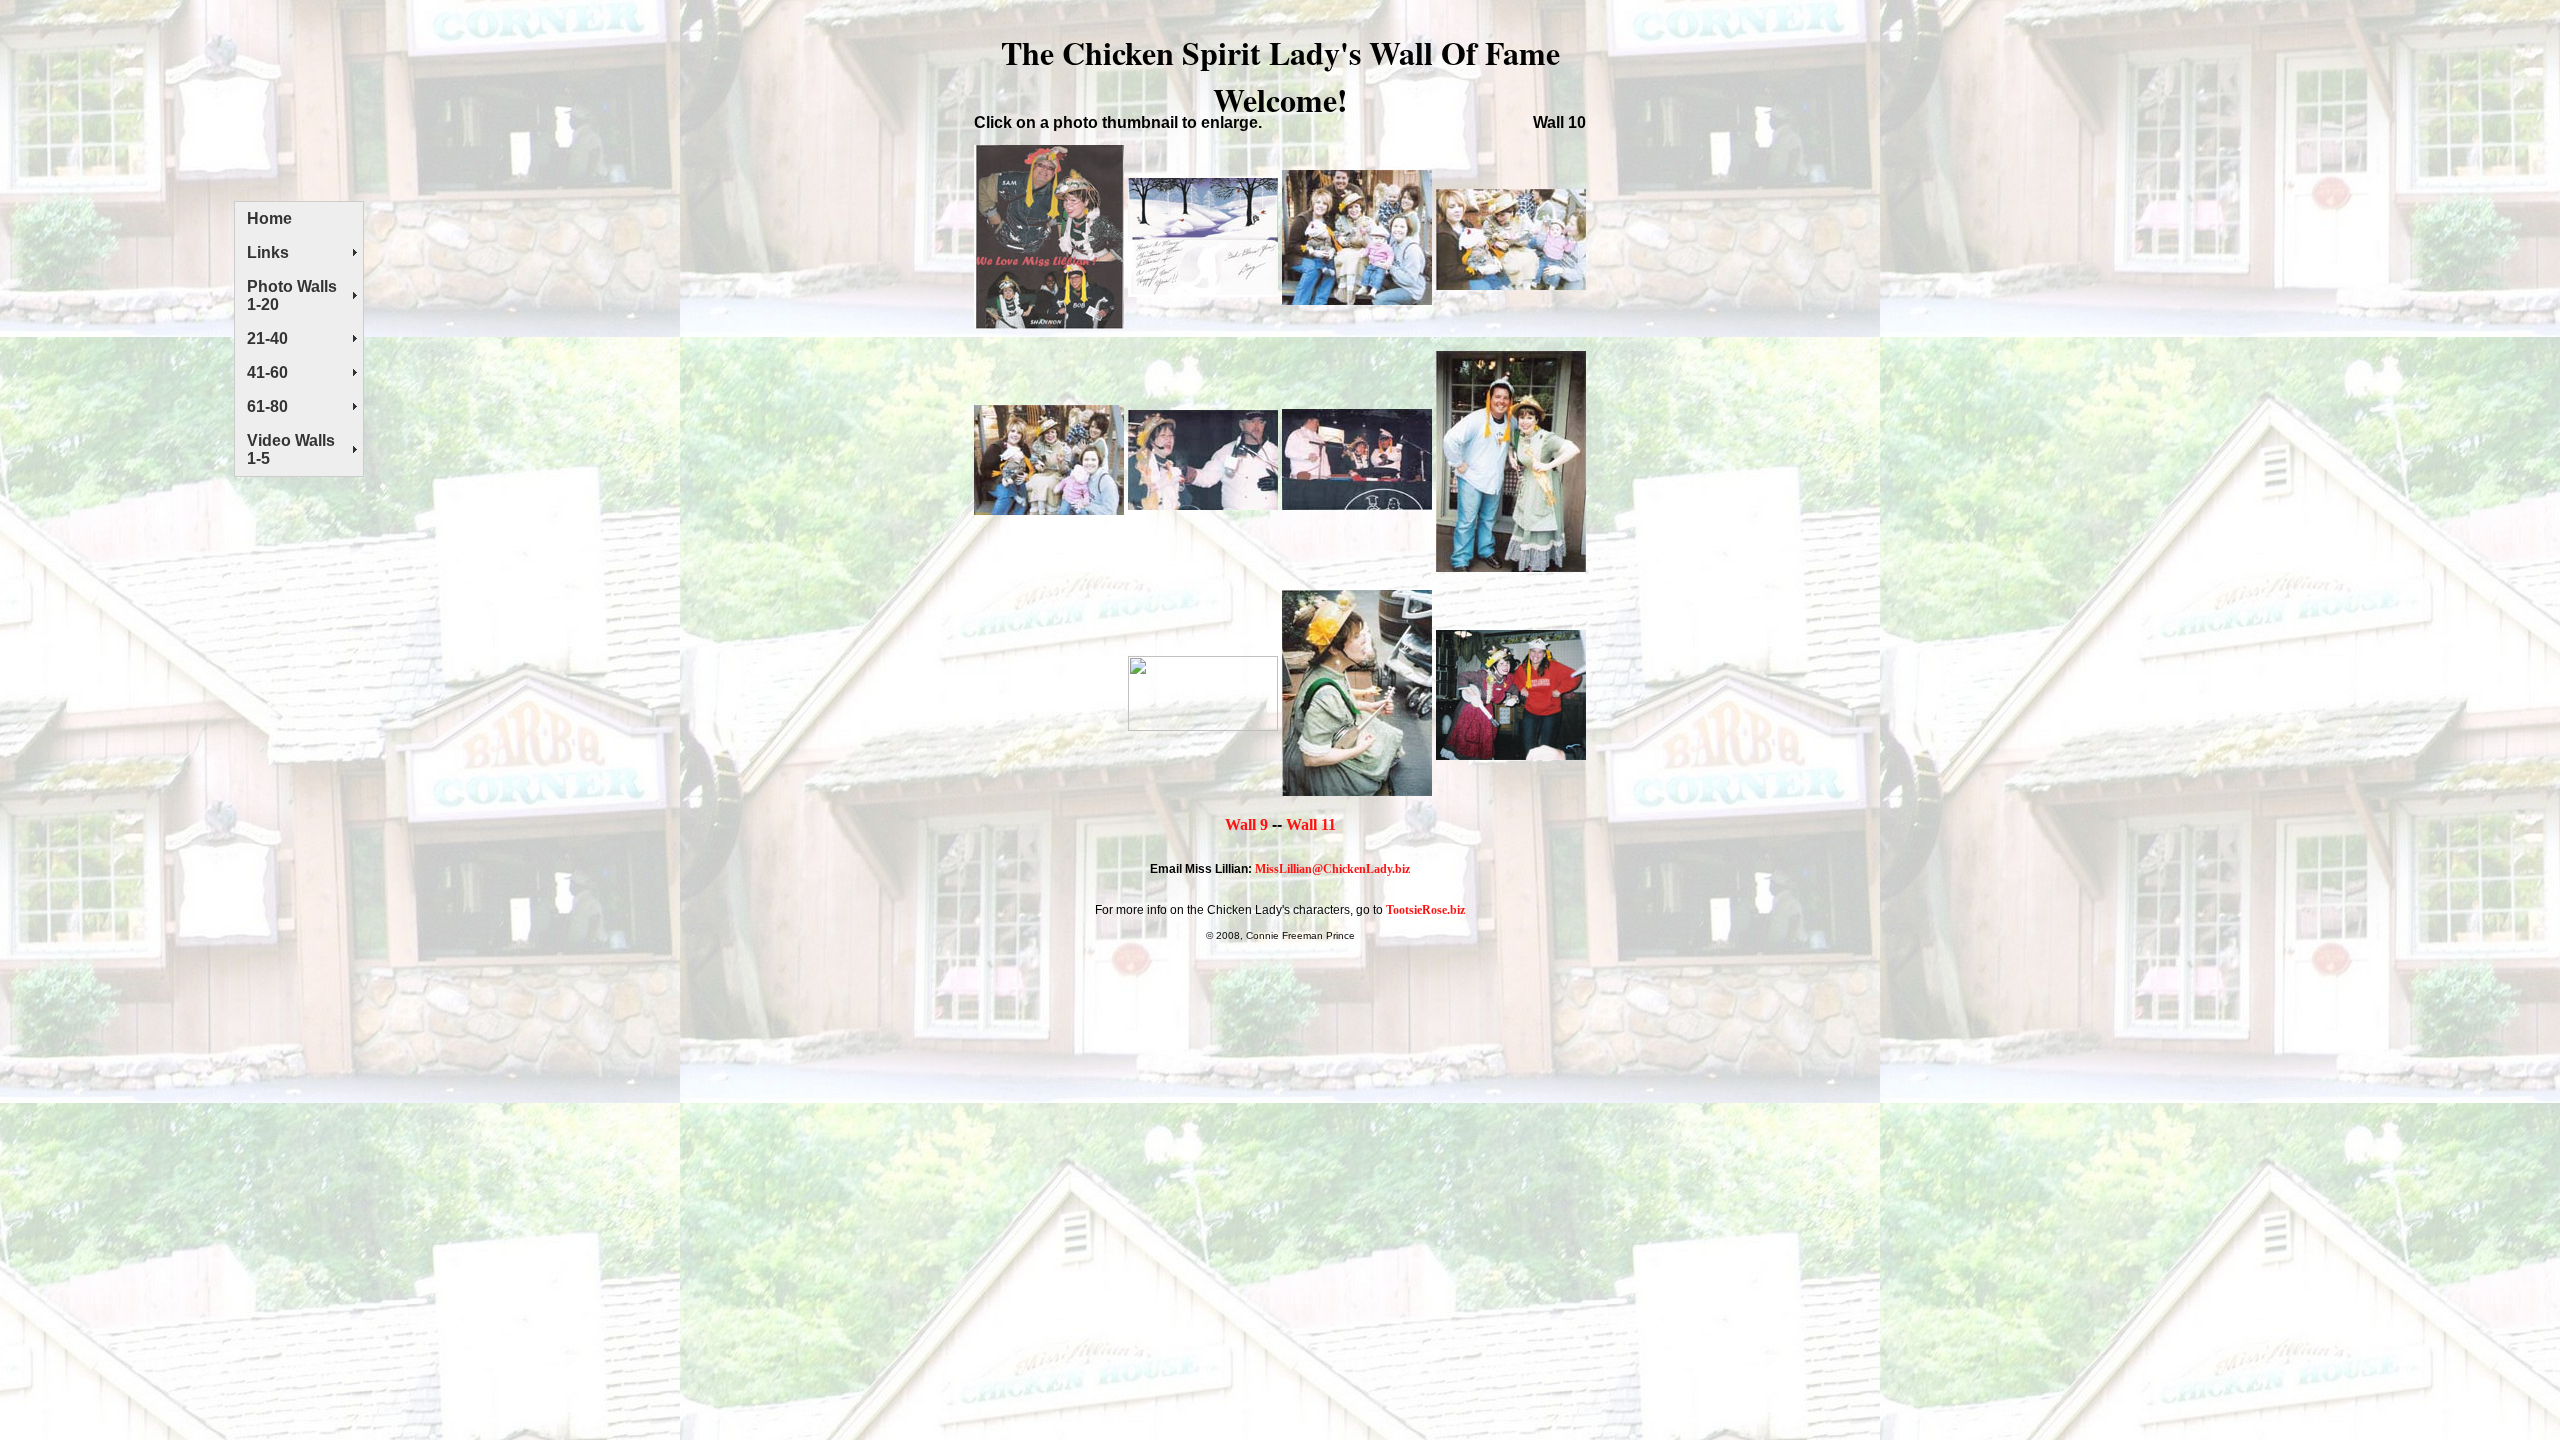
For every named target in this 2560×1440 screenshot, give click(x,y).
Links (268, 252)
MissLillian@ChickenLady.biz (1332, 869)
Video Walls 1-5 (291, 449)
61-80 (267, 406)
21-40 (267, 338)
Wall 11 (1311, 824)
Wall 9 (1246, 824)
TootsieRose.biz (1425, 910)
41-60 (267, 372)
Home (269, 218)
